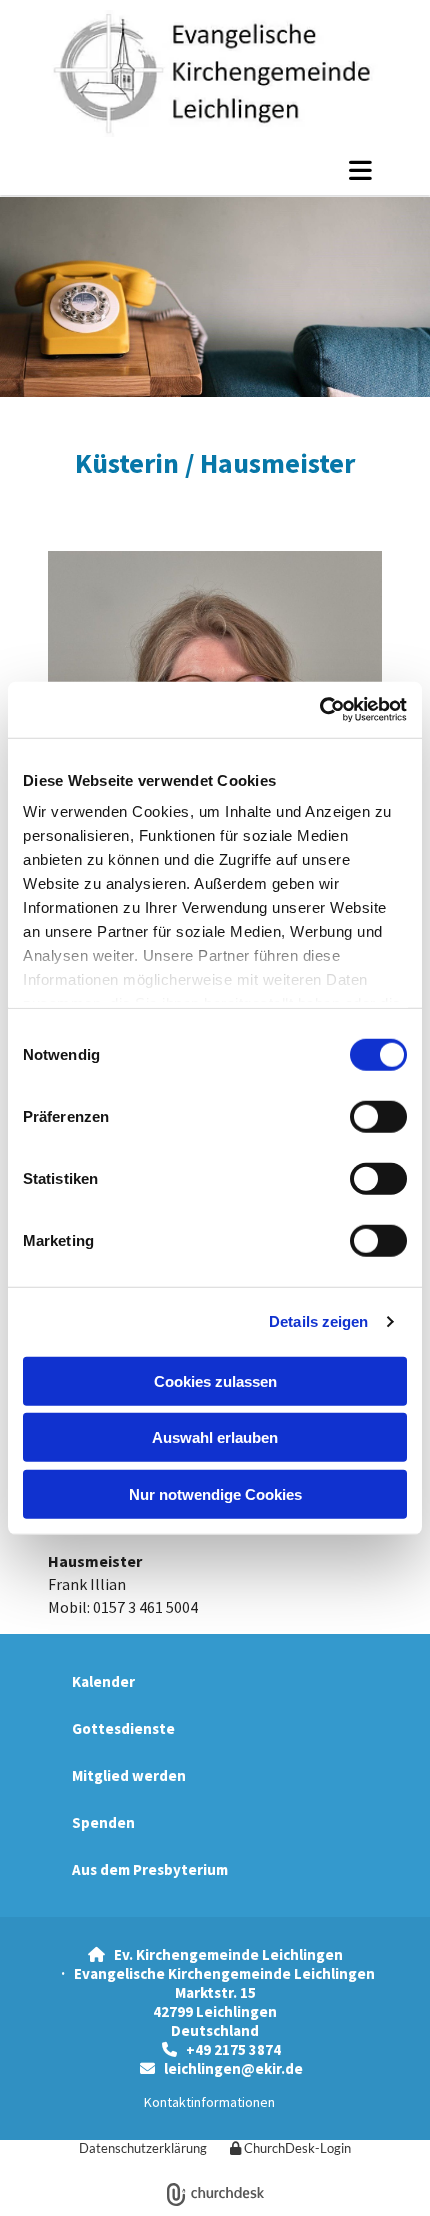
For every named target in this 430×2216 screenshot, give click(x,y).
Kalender (103, 1681)
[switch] (378, 1116)
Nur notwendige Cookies (215, 1493)
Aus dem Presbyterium (150, 1869)
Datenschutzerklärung (143, 2148)
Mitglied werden (129, 1775)
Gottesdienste (123, 1728)
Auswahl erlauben (215, 1437)
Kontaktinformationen (209, 2102)
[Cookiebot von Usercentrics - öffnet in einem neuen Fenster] (319, 710)
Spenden (103, 1822)
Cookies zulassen (215, 1380)
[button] (215, 170)
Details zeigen (318, 1321)
